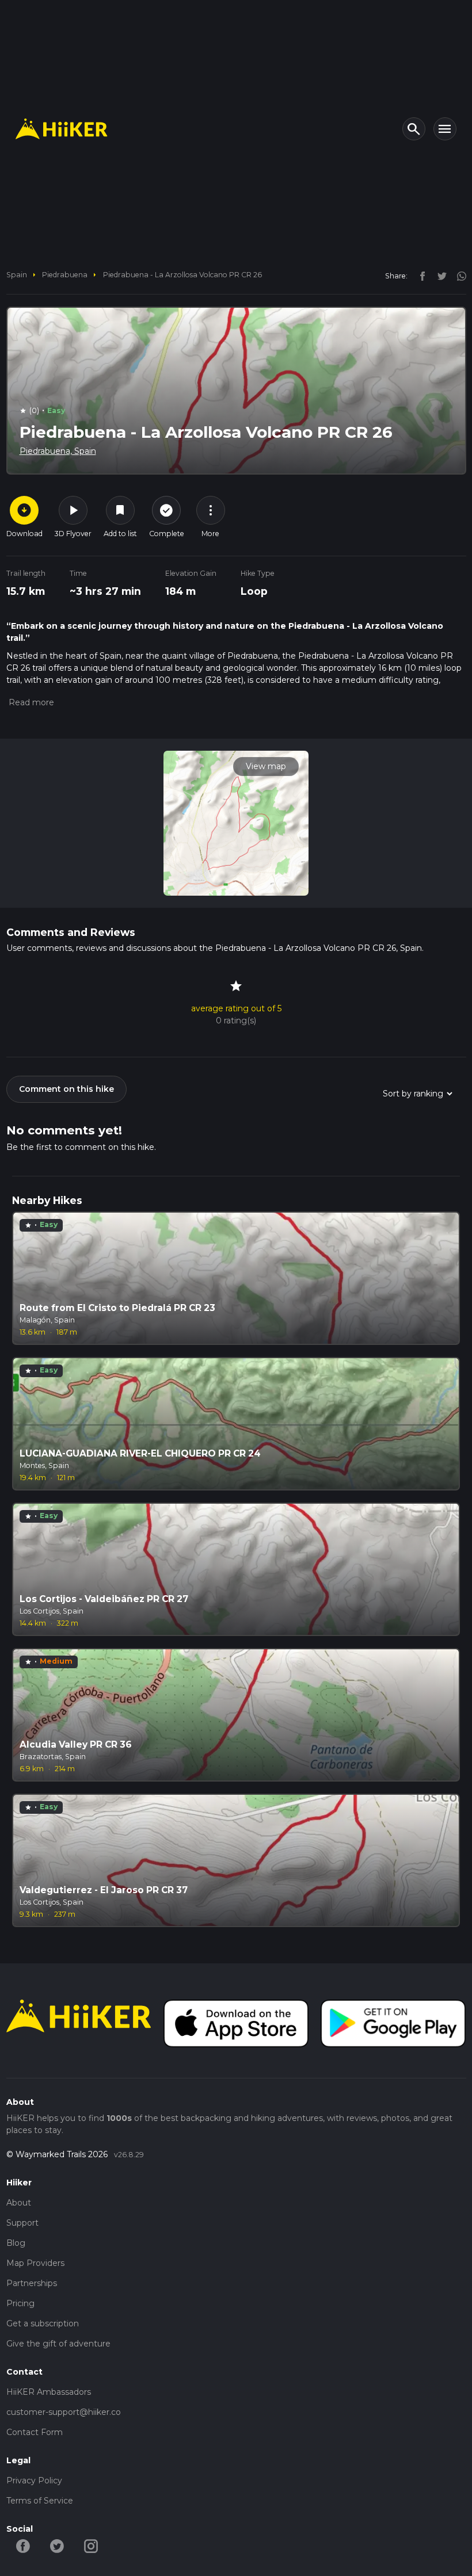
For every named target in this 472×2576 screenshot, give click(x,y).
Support (22, 2223)
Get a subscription (43, 2323)
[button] (30, 702)
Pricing (20, 2303)
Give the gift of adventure (58, 2344)
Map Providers (35, 2263)
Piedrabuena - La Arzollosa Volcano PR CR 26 (182, 275)
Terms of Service (40, 2501)
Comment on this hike (66, 1089)
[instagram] (458, 276)
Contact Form (35, 2432)
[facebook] (420, 276)
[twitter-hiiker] (57, 2546)
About (19, 2203)
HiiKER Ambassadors (49, 2392)
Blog (16, 2243)
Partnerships (32, 2283)
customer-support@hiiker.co (64, 2412)
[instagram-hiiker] (91, 2546)
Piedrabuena (65, 275)
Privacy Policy (34, 2481)
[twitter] (439, 276)
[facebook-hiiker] (23, 2546)
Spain (17, 275)
